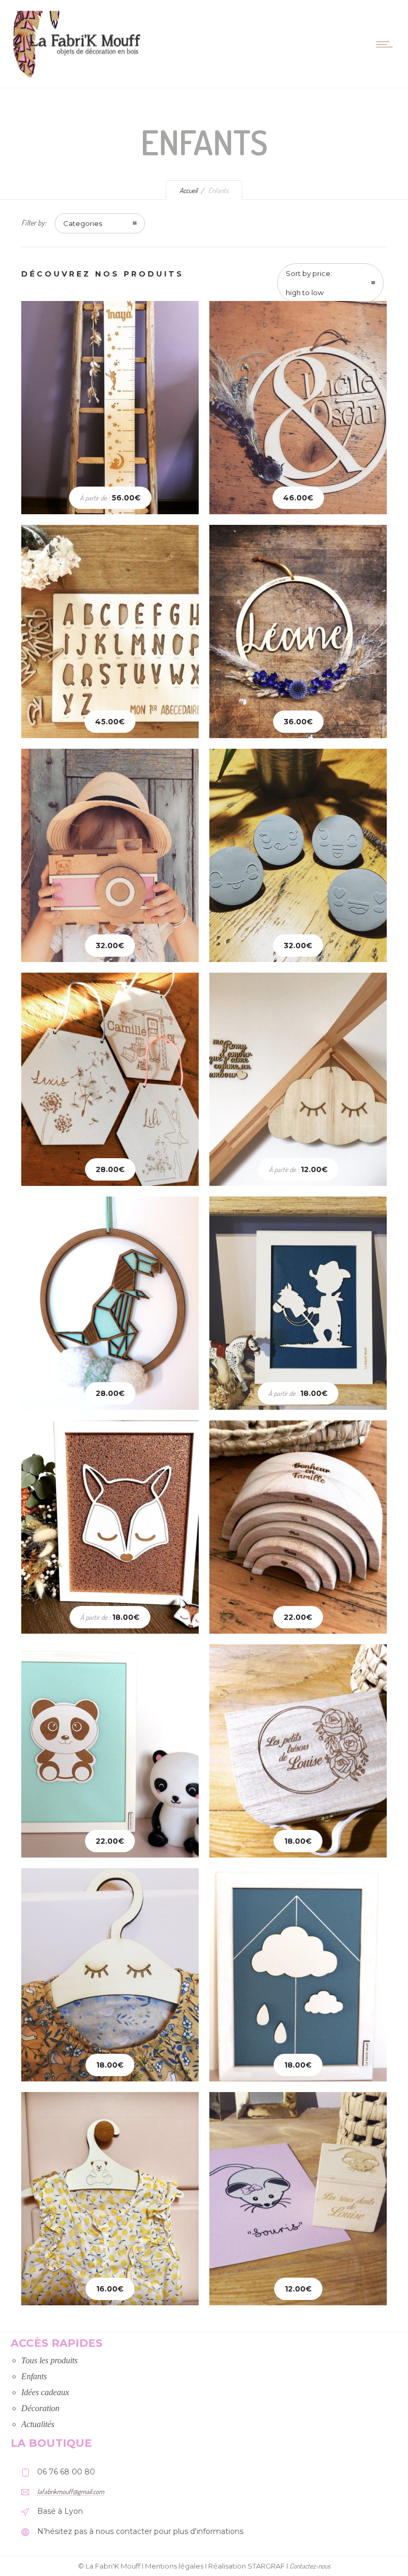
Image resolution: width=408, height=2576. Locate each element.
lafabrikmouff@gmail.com (71, 2491)
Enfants (34, 2376)
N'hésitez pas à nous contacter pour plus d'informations (140, 2531)
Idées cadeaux (45, 2392)
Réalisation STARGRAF (246, 2566)
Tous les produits (49, 2360)
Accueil (189, 190)
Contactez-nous (310, 2566)
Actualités (38, 2424)
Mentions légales (174, 2566)
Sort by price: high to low (309, 283)
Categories (83, 223)
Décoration (40, 2408)
